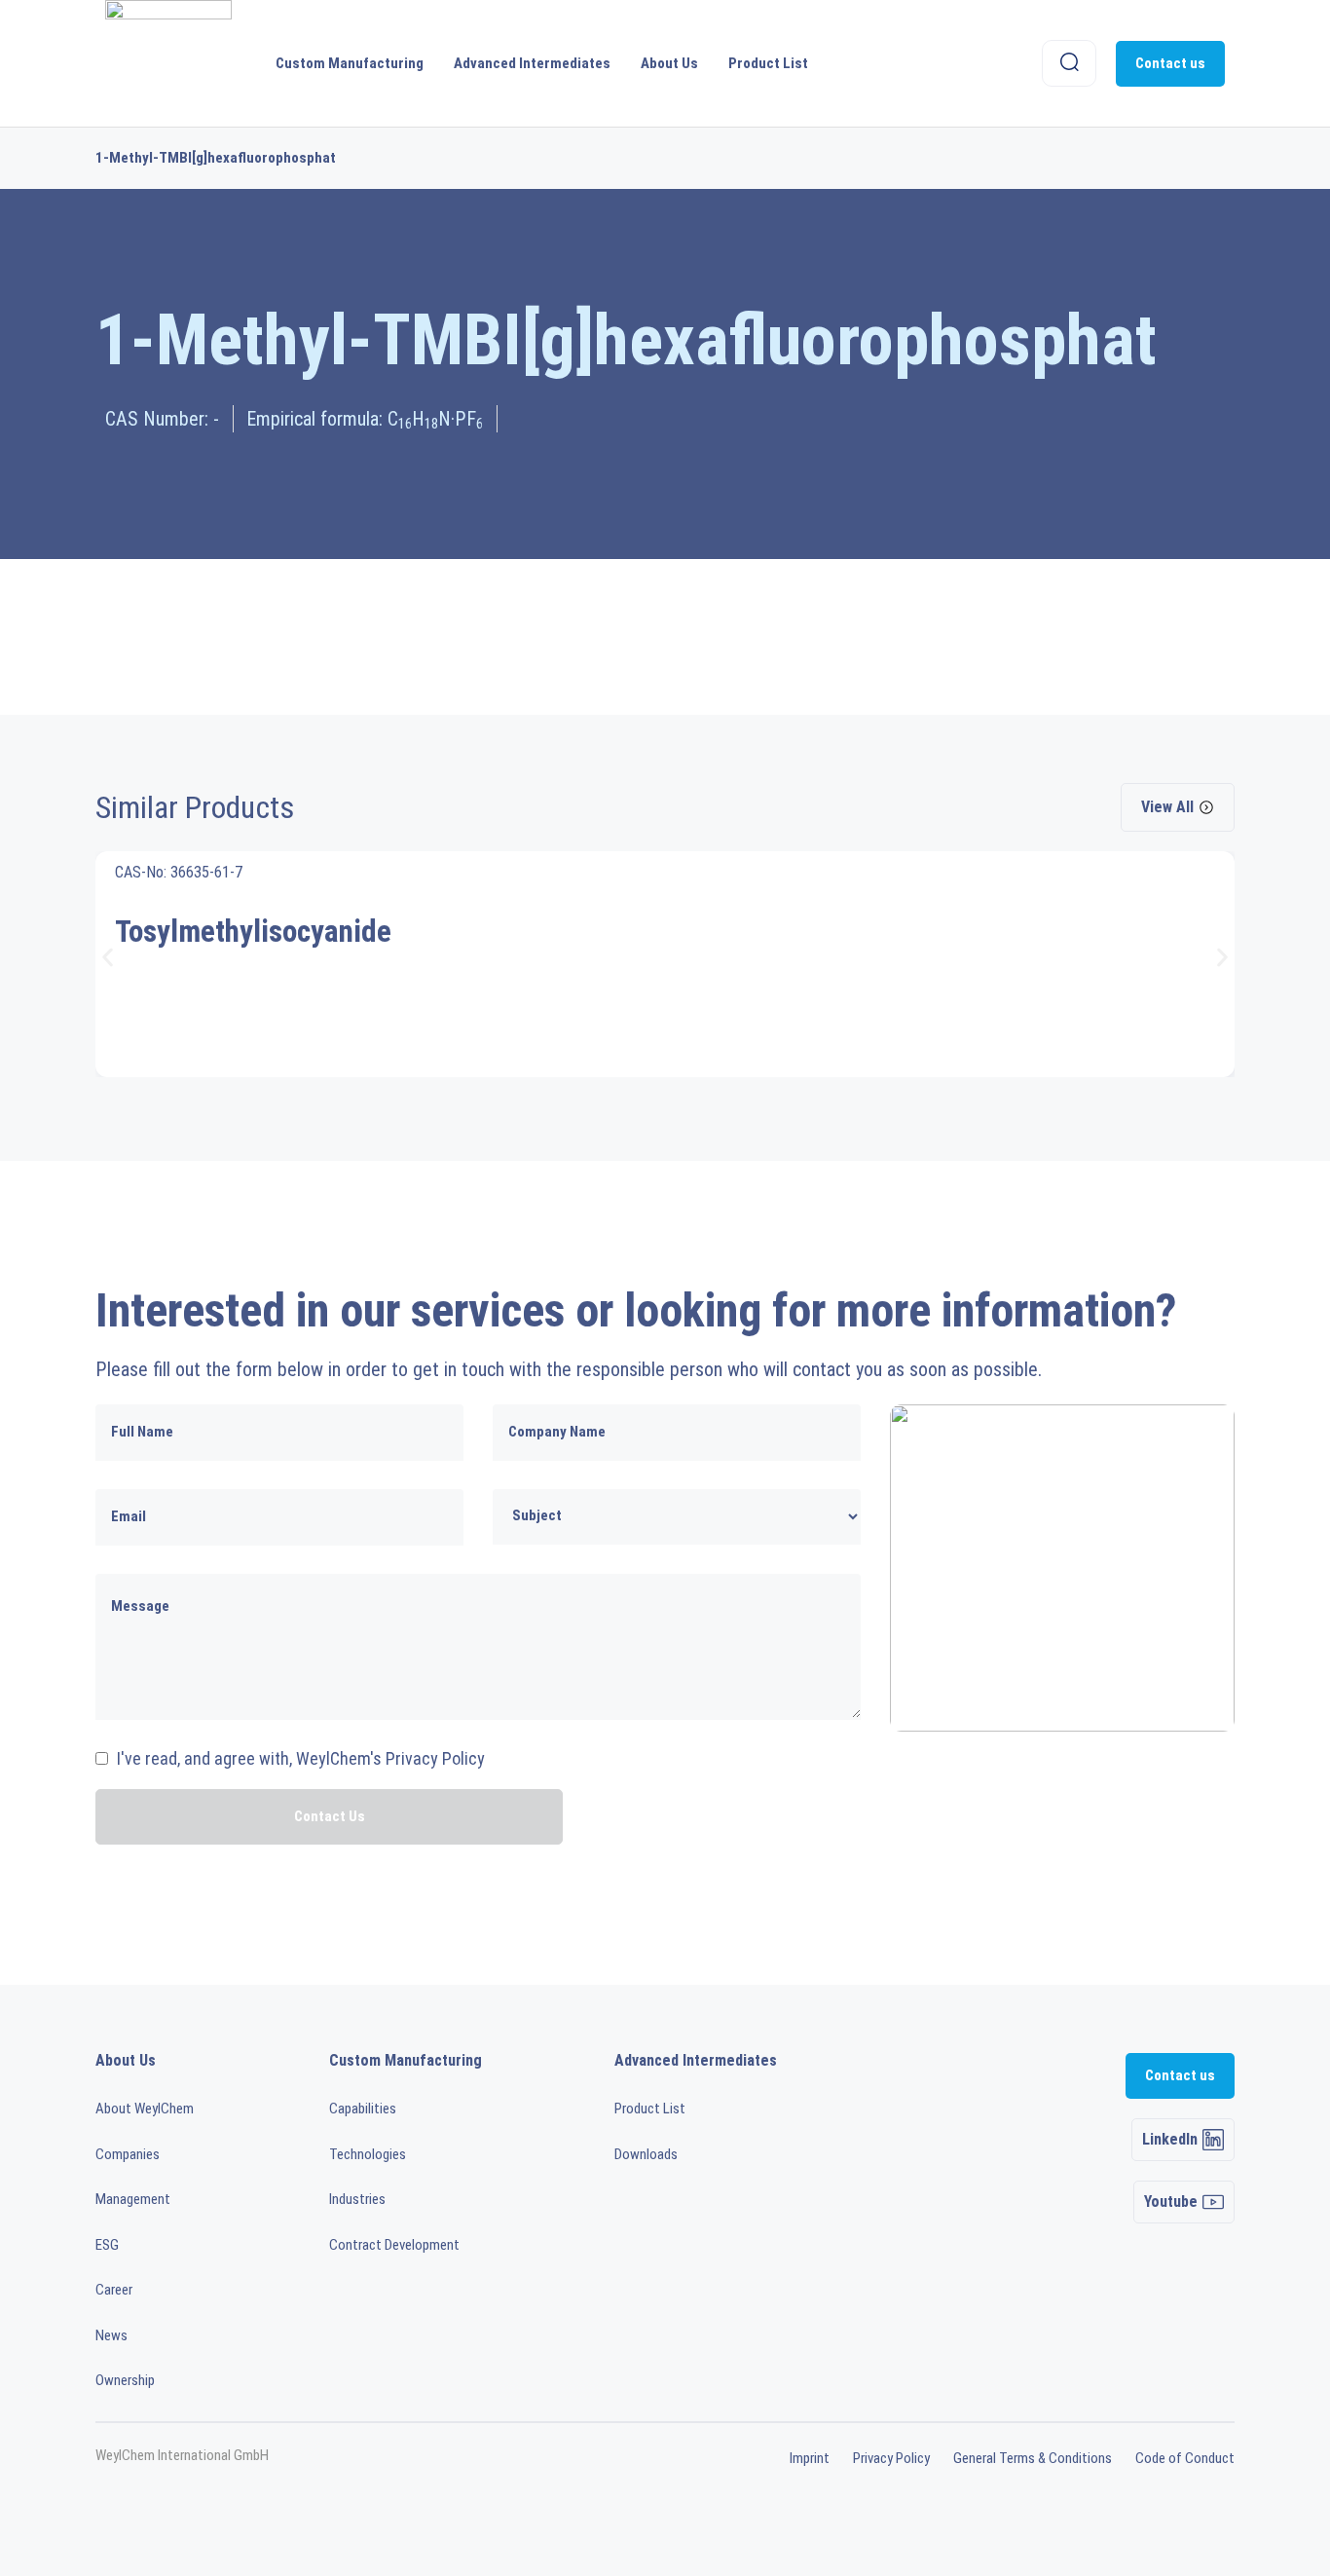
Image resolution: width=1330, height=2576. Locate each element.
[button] (108, 957)
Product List (768, 63)
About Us (669, 63)
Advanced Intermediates (532, 63)
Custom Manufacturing (350, 63)
